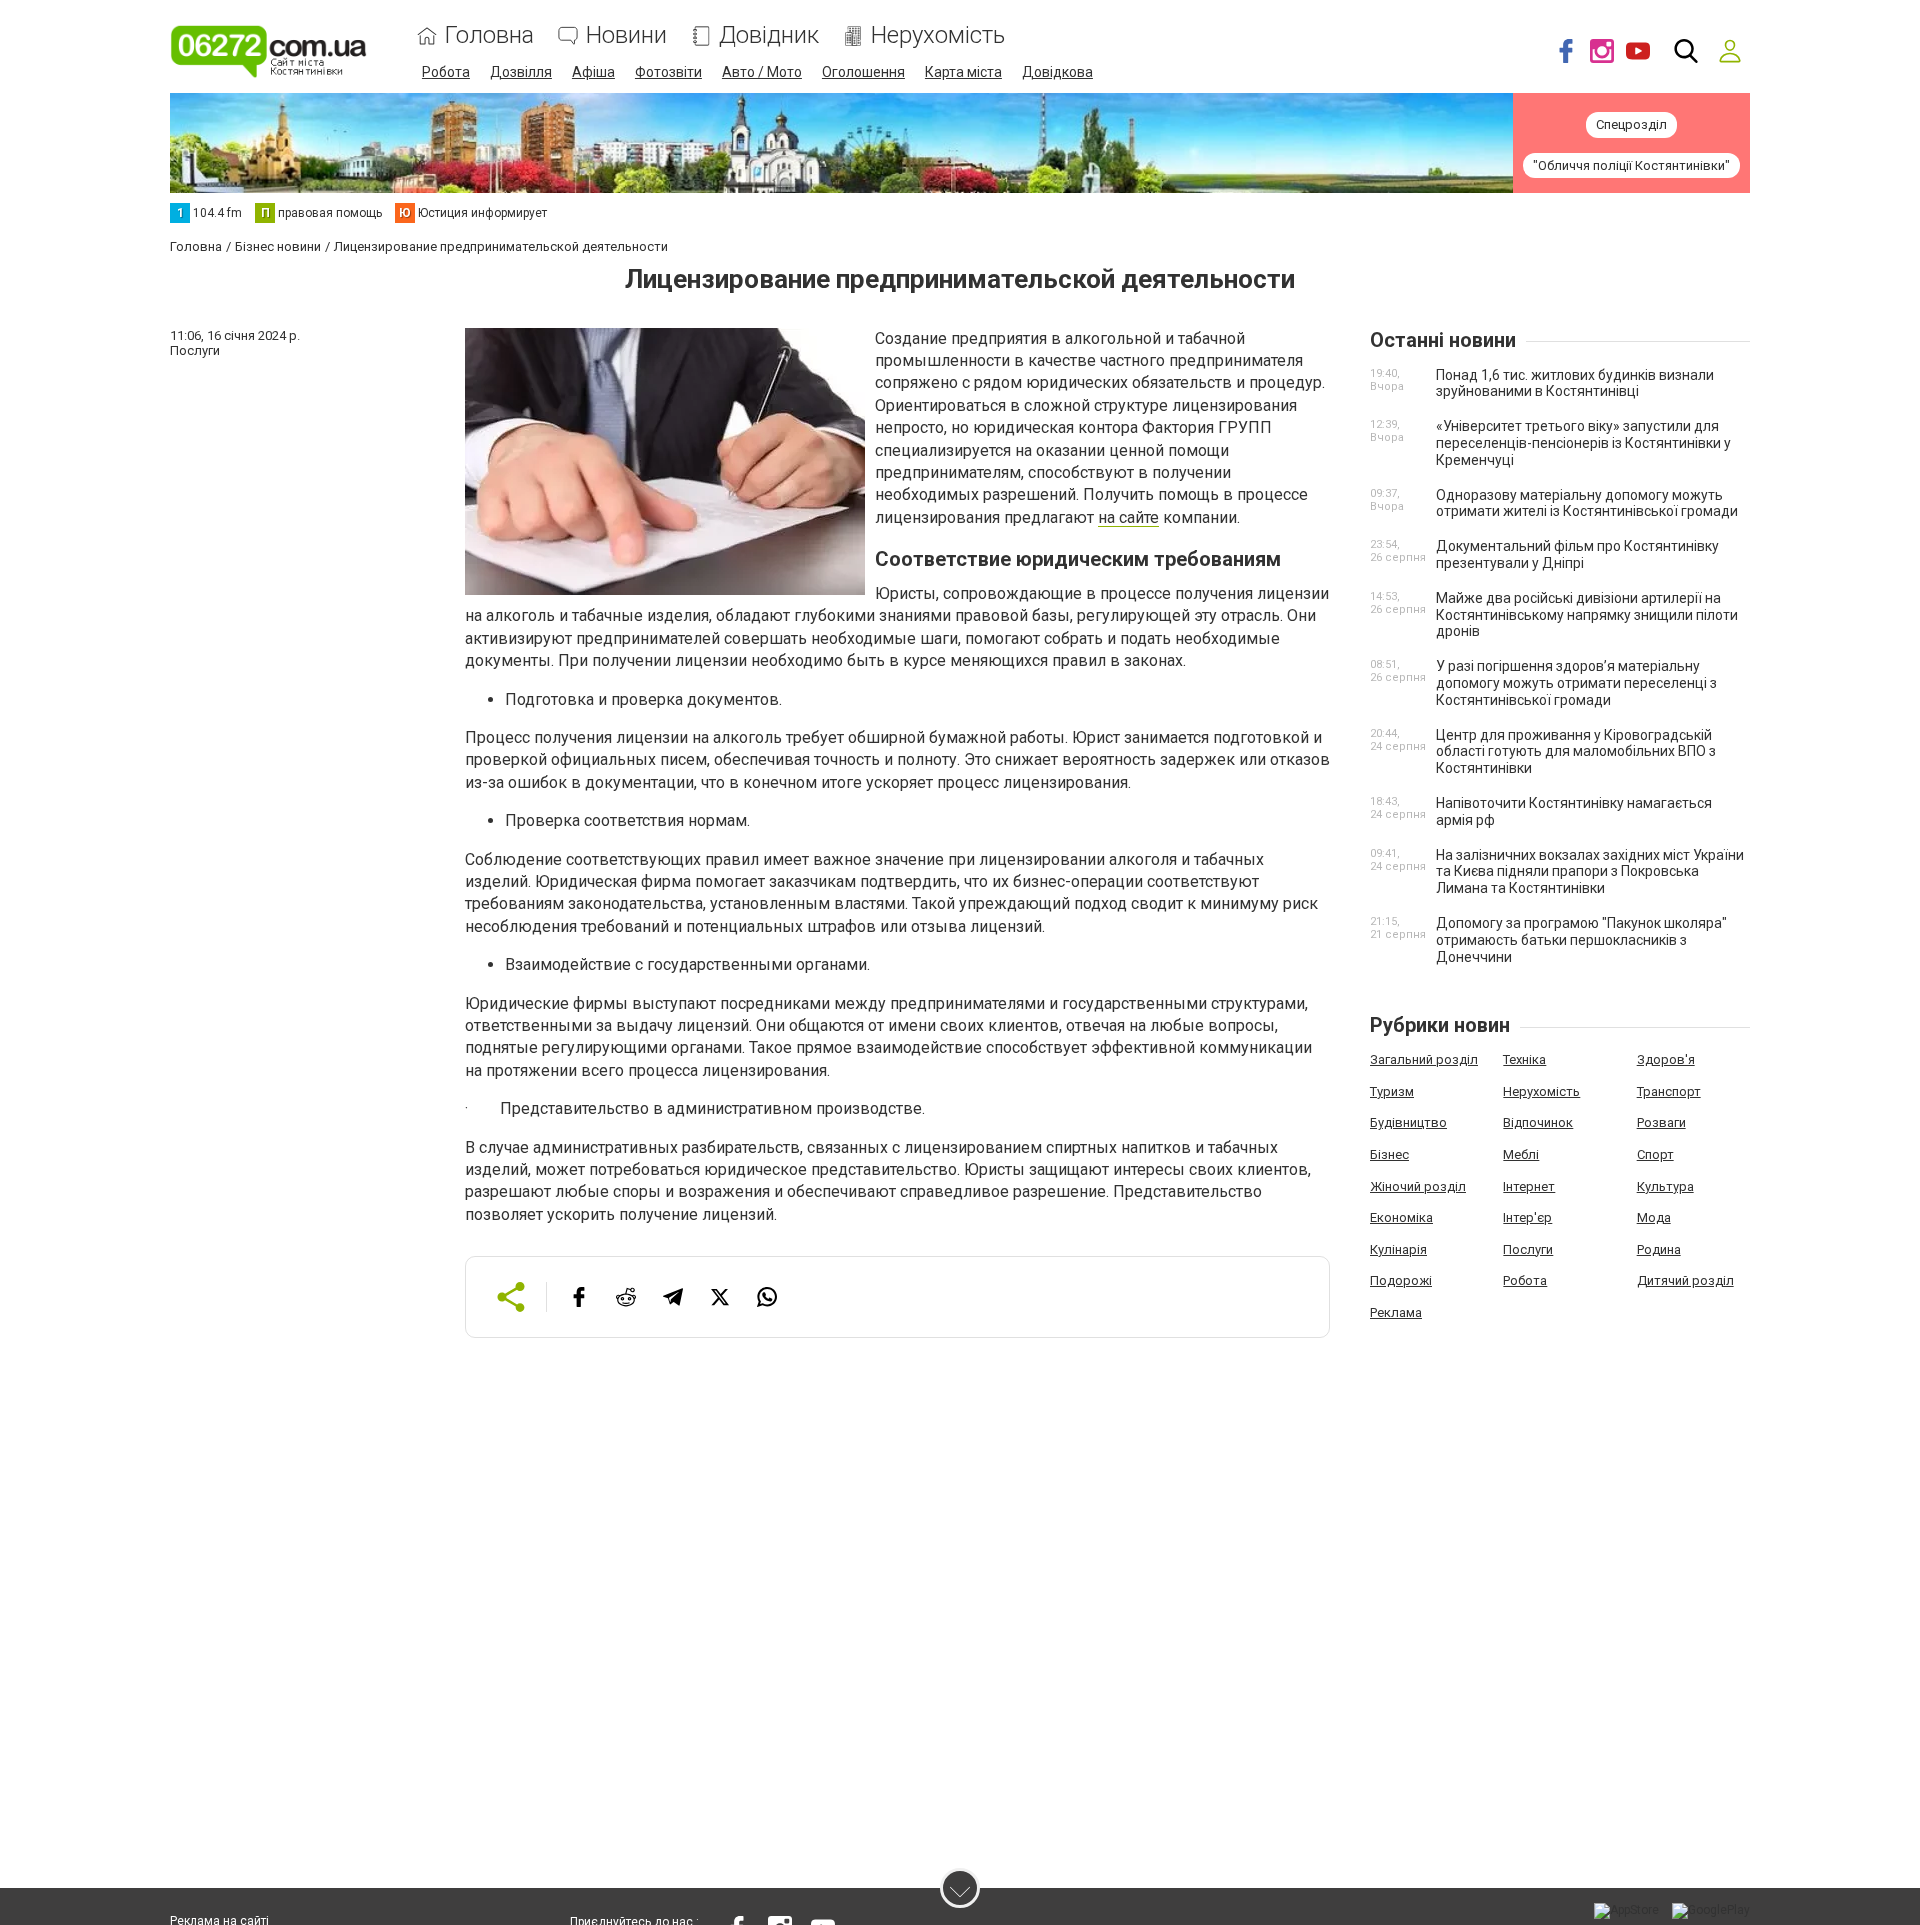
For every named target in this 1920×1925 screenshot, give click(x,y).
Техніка (1524, 1059)
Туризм (1392, 1091)
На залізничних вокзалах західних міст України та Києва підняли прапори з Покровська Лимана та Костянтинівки (1590, 872)
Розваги (1661, 1122)
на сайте (1128, 517)
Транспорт (1669, 1091)
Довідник (769, 35)
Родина (1659, 1249)
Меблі (1521, 1154)
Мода (1654, 1217)
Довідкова (1057, 72)
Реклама (1396, 1312)
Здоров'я (1666, 1059)
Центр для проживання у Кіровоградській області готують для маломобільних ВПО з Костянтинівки (1576, 752)
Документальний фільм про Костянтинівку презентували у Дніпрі (1577, 554)
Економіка (1401, 1217)
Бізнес (1389, 1154)
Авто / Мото (762, 72)
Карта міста (963, 72)
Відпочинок (1538, 1122)
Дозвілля (521, 72)
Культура (1665, 1186)
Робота (446, 72)
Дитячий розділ (1685, 1280)
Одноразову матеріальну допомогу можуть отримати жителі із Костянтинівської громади (1587, 503)
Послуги (1528, 1249)
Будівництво (1408, 1122)
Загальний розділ (1424, 1059)
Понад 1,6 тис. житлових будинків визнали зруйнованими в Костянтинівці (1575, 383)
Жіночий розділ (1418, 1186)
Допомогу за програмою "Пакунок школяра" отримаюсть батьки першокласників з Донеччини (1581, 940)
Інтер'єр (1527, 1217)
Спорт (1655, 1154)
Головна (489, 35)
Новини (626, 35)
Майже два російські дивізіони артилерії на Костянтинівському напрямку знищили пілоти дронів (1587, 615)
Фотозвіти (668, 72)
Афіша (593, 72)
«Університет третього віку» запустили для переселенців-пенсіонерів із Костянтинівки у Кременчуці (1583, 443)
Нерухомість (938, 35)
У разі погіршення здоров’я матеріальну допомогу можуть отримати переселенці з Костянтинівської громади (1576, 683)
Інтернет (1529, 1186)
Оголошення (863, 72)
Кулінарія (1398, 1249)
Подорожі (1401, 1280)
